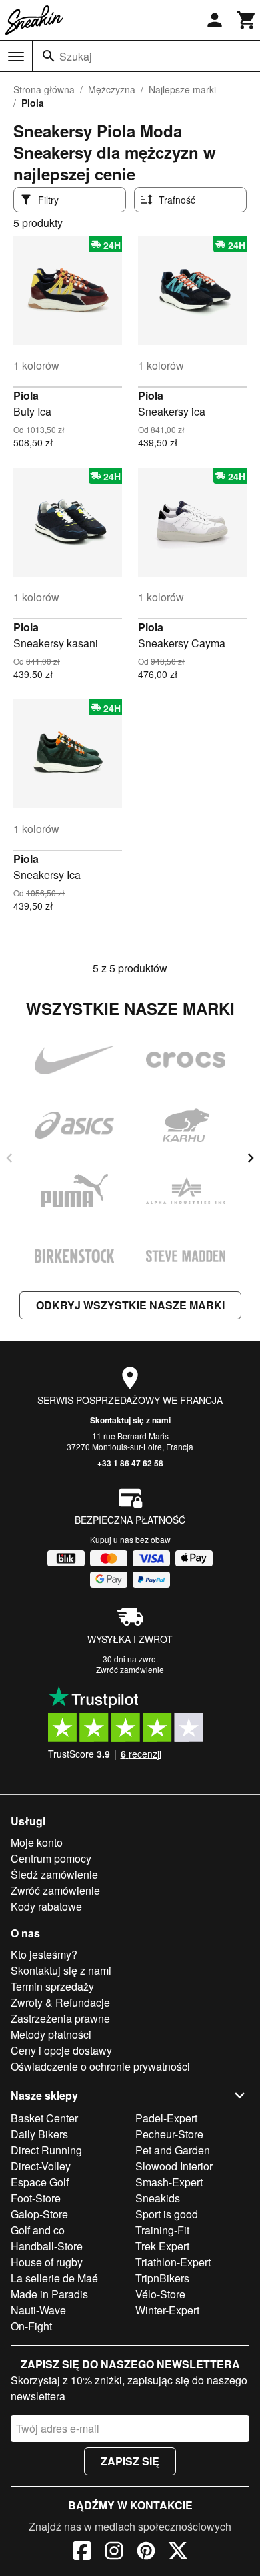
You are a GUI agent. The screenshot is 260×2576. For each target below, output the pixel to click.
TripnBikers (162, 2278)
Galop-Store (39, 2214)
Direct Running (46, 2150)
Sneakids (158, 2198)
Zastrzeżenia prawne (60, 2018)
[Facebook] (82, 2553)
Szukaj (76, 56)
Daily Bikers (39, 2134)
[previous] (9, 1158)
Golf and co (38, 2230)
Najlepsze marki (182, 89)
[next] (251, 1158)
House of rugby (47, 2262)
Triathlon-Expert (173, 2262)
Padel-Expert (166, 2118)
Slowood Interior (174, 2166)
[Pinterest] (146, 2553)
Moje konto (37, 1842)
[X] (178, 2553)
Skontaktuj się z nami (130, 1420)
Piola (26, 395)
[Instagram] (114, 2553)
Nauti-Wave (38, 2310)
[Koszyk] (247, 20)
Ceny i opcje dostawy (61, 2050)
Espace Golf (40, 2182)
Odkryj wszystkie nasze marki (130, 1305)
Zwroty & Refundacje (60, 2002)
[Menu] (16, 57)
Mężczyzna (112, 89)
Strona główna (44, 89)
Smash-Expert (169, 2182)
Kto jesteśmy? (44, 1954)
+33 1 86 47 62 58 (130, 1463)
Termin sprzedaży (52, 1986)
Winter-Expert (167, 2310)
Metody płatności (51, 2034)
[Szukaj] (49, 56)
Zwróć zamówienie (130, 1669)
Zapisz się (130, 2461)
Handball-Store (47, 2246)
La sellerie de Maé (54, 2278)
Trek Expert (162, 2246)
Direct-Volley (41, 2166)
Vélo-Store (160, 2294)
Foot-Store (36, 2198)
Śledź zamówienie (54, 1874)
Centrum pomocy (51, 1858)
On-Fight (31, 2326)
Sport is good (167, 2214)
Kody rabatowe (46, 1906)
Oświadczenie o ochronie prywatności (100, 2066)
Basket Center (44, 2118)
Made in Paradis (49, 2294)
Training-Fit (162, 2230)
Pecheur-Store (169, 2134)
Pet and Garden (173, 2150)
